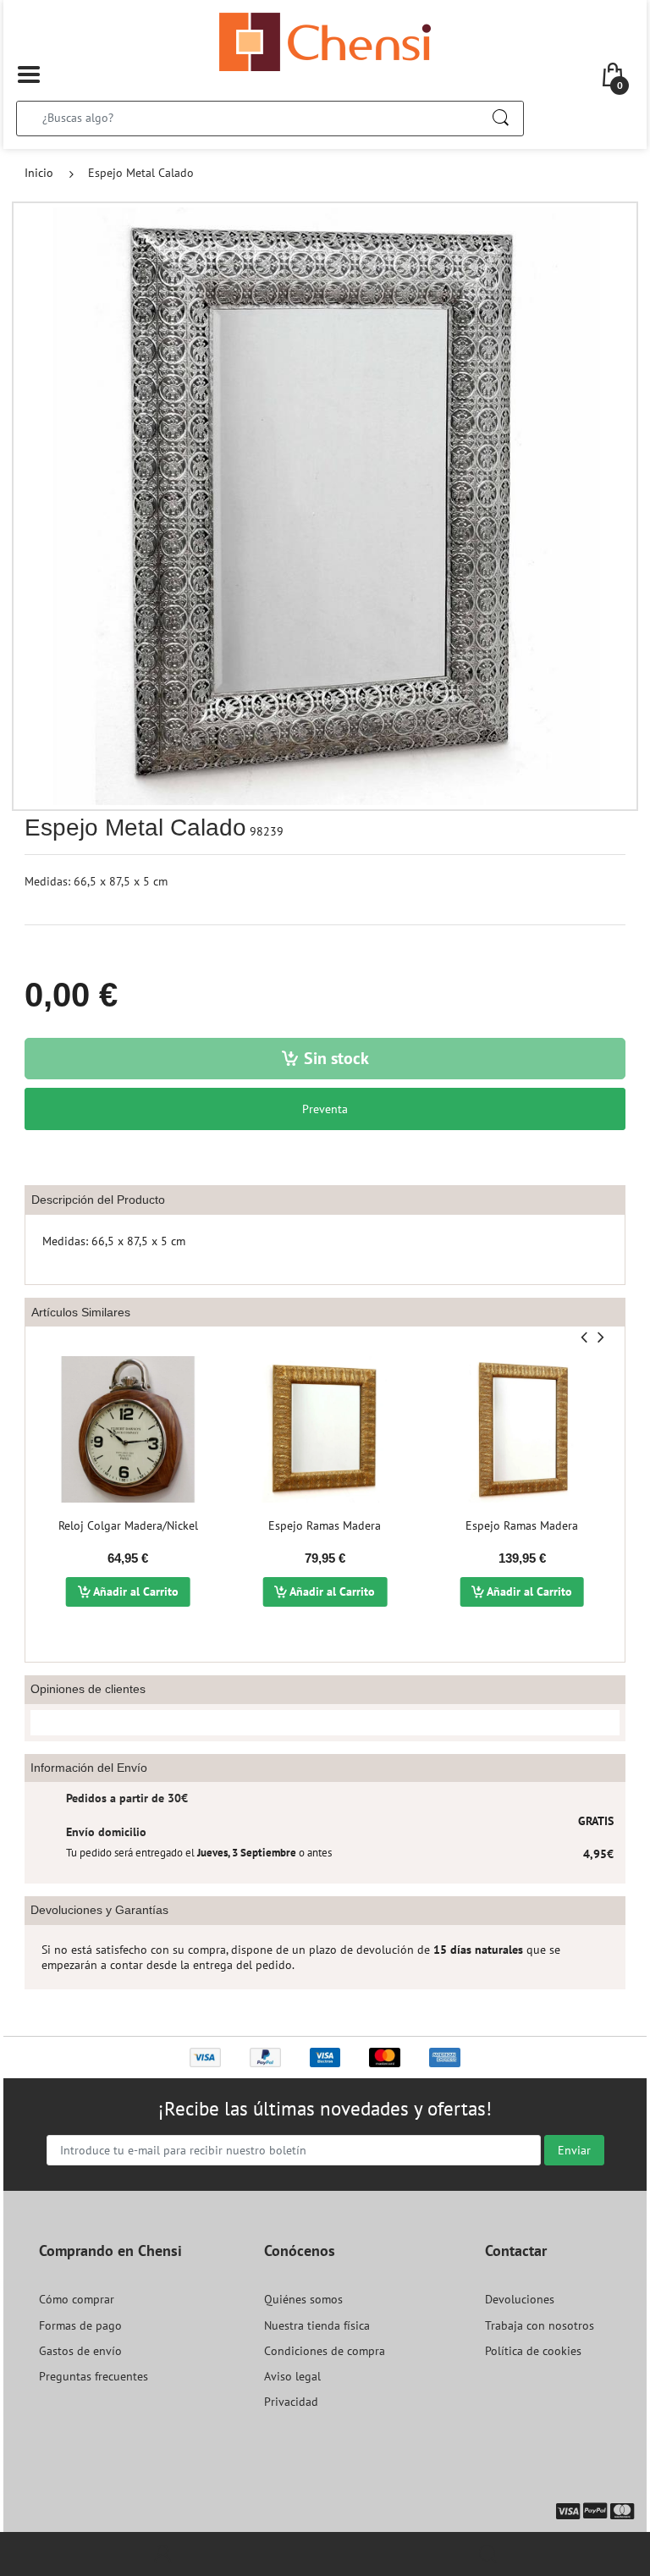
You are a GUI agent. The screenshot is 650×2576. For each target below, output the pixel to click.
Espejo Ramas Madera (325, 1525)
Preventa (325, 1109)
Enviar (574, 2150)
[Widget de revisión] (325, 1723)
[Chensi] (325, 41)
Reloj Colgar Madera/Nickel (128, 1525)
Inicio (39, 173)
